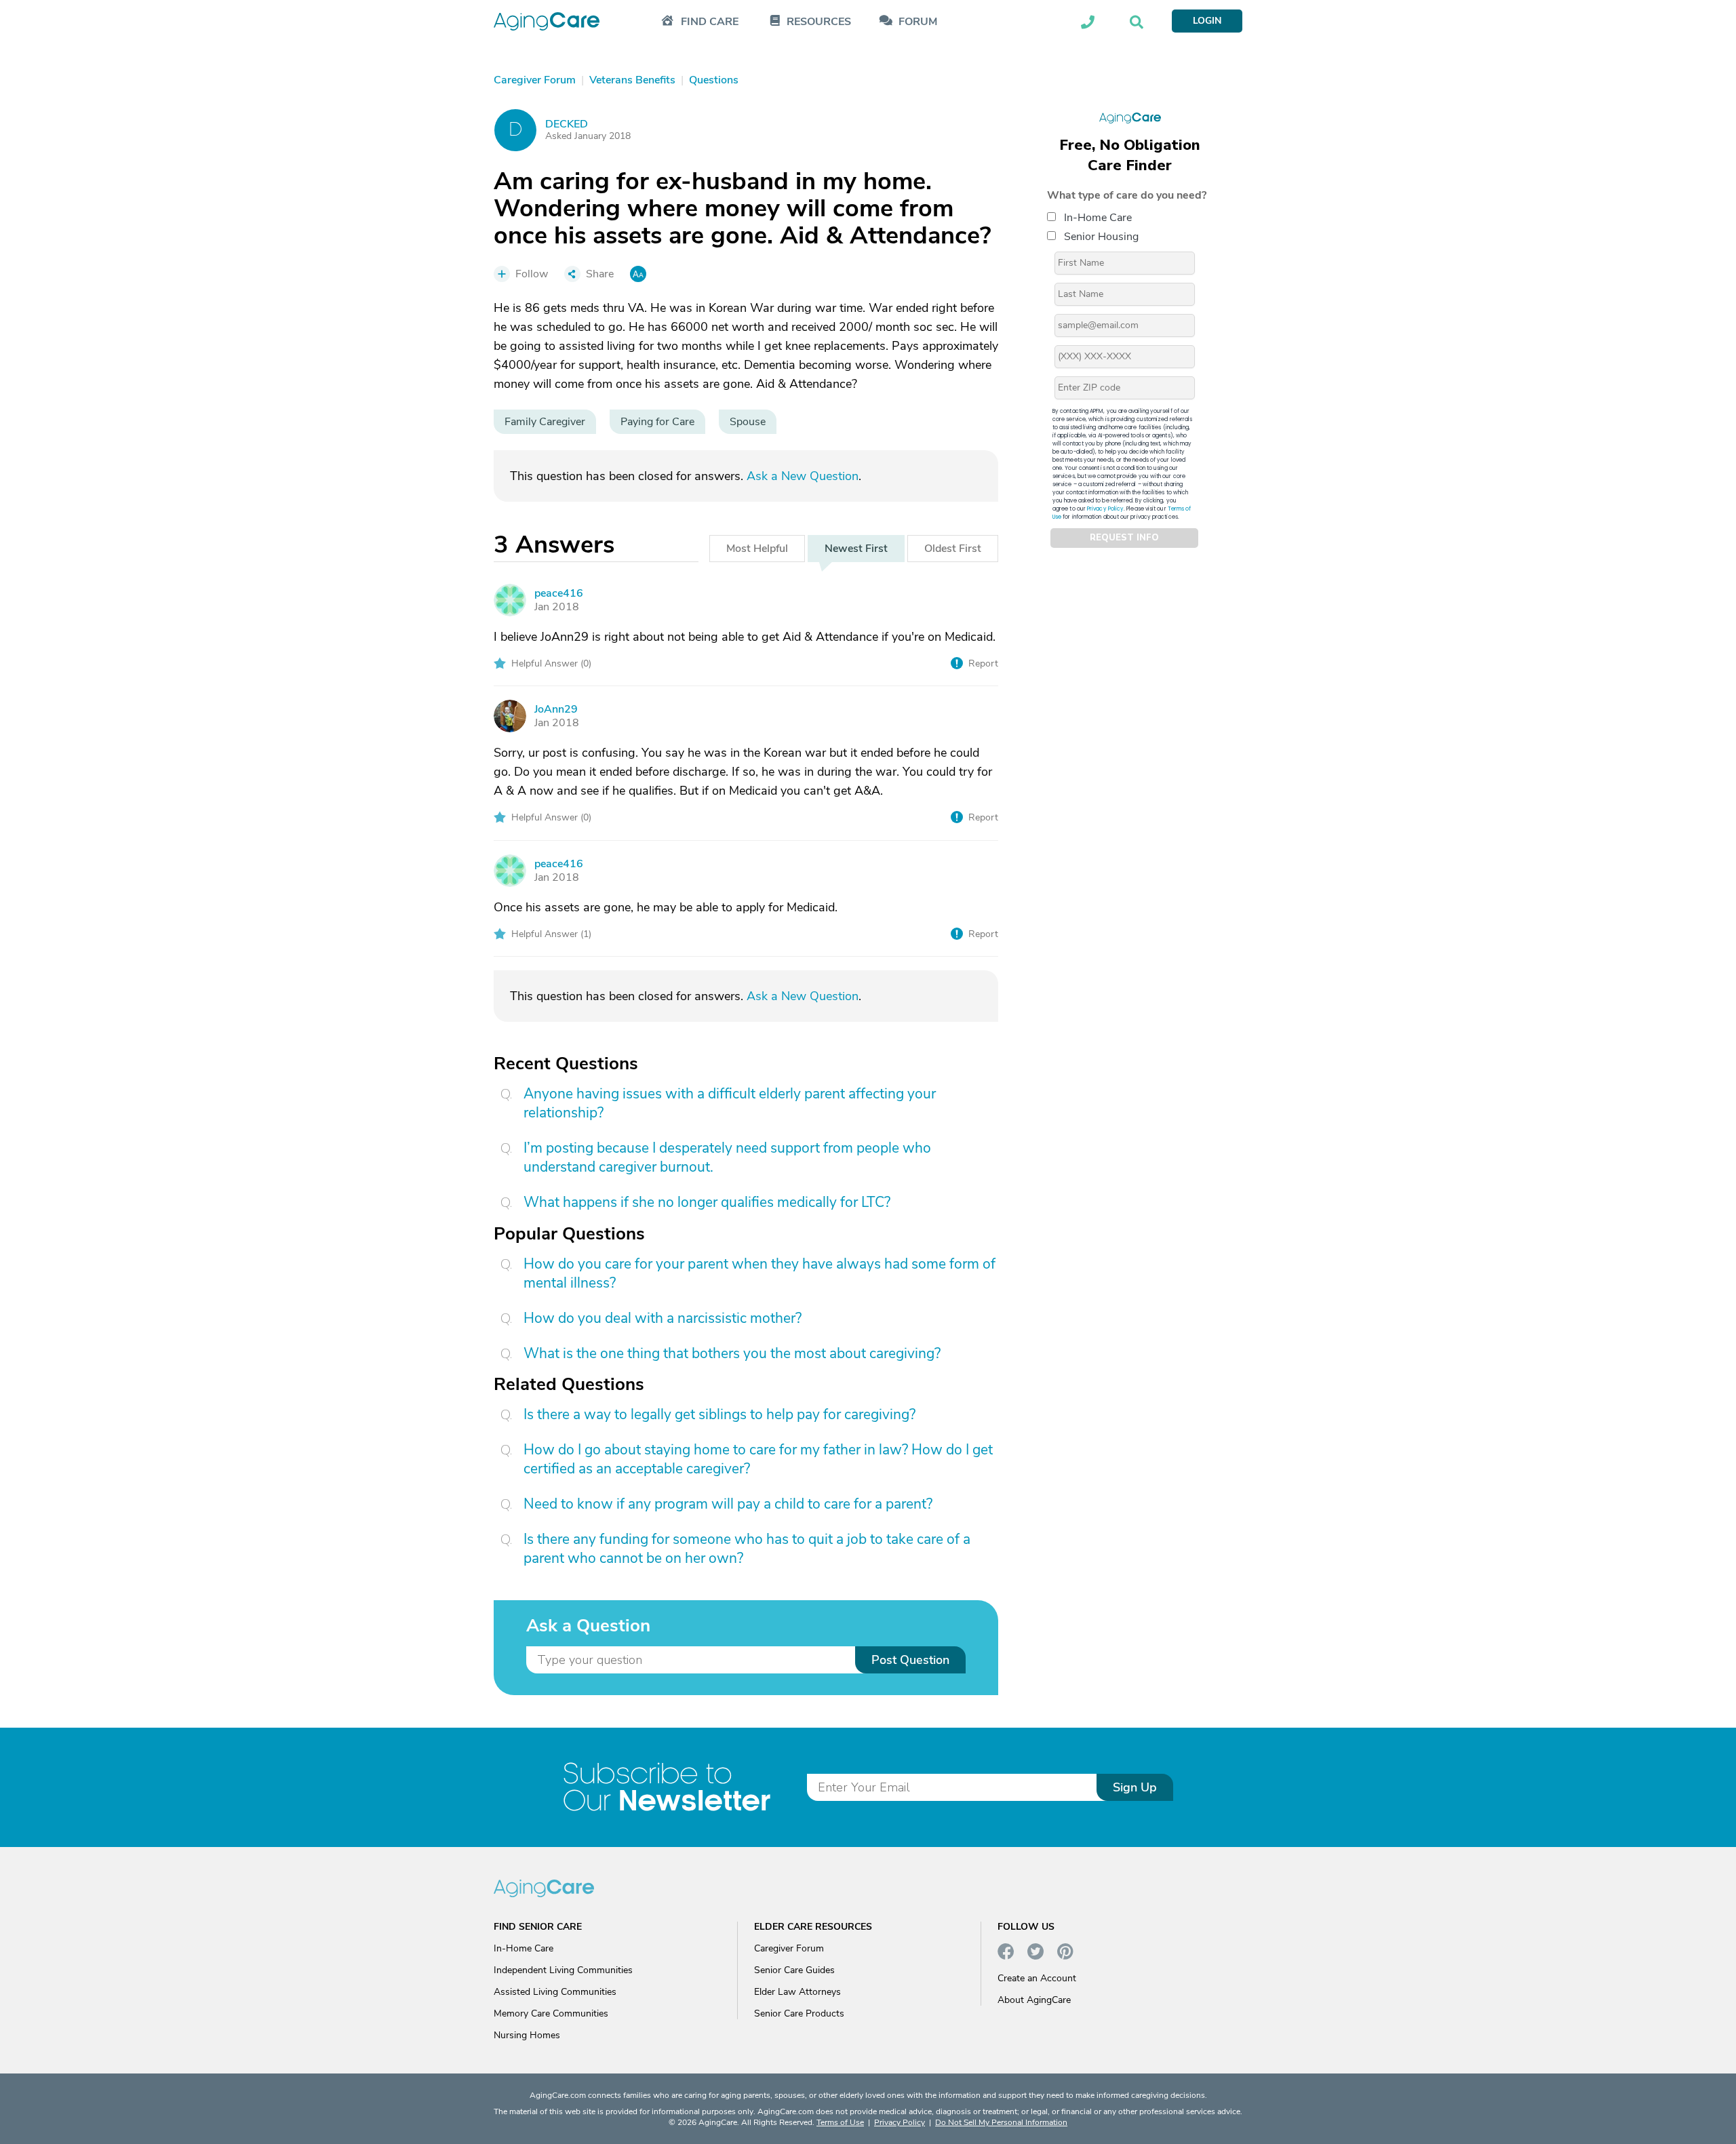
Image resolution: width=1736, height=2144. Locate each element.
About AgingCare (1034, 2000)
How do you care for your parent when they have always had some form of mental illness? (759, 1273)
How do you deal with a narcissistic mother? (663, 1318)
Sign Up (1135, 1787)
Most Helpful (757, 549)
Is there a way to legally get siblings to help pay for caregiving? (719, 1414)
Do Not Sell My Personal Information (1001, 2122)
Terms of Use (840, 2122)
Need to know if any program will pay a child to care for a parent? (728, 1504)
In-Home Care (1098, 218)
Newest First (856, 549)
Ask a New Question (803, 476)
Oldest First (953, 549)
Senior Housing (1101, 237)
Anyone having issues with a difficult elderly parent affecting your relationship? (730, 1103)
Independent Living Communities (563, 1970)
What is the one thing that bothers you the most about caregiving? (732, 1353)
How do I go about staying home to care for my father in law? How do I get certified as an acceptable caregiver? (758, 1459)
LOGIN (1207, 21)
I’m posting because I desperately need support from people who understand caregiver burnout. (727, 1157)
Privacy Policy (1105, 509)
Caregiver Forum (789, 1948)
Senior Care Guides (794, 1970)
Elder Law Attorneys (797, 1992)
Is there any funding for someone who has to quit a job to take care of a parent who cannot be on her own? (747, 1549)
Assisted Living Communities (555, 1992)
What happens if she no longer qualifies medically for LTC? (707, 1202)
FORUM (918, 22)
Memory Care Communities (551, 2013)
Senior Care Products (799, 2013)
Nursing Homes (527, 2035)
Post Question (910, 1660)
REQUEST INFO (1124, 538)
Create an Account (1037, 1978)
